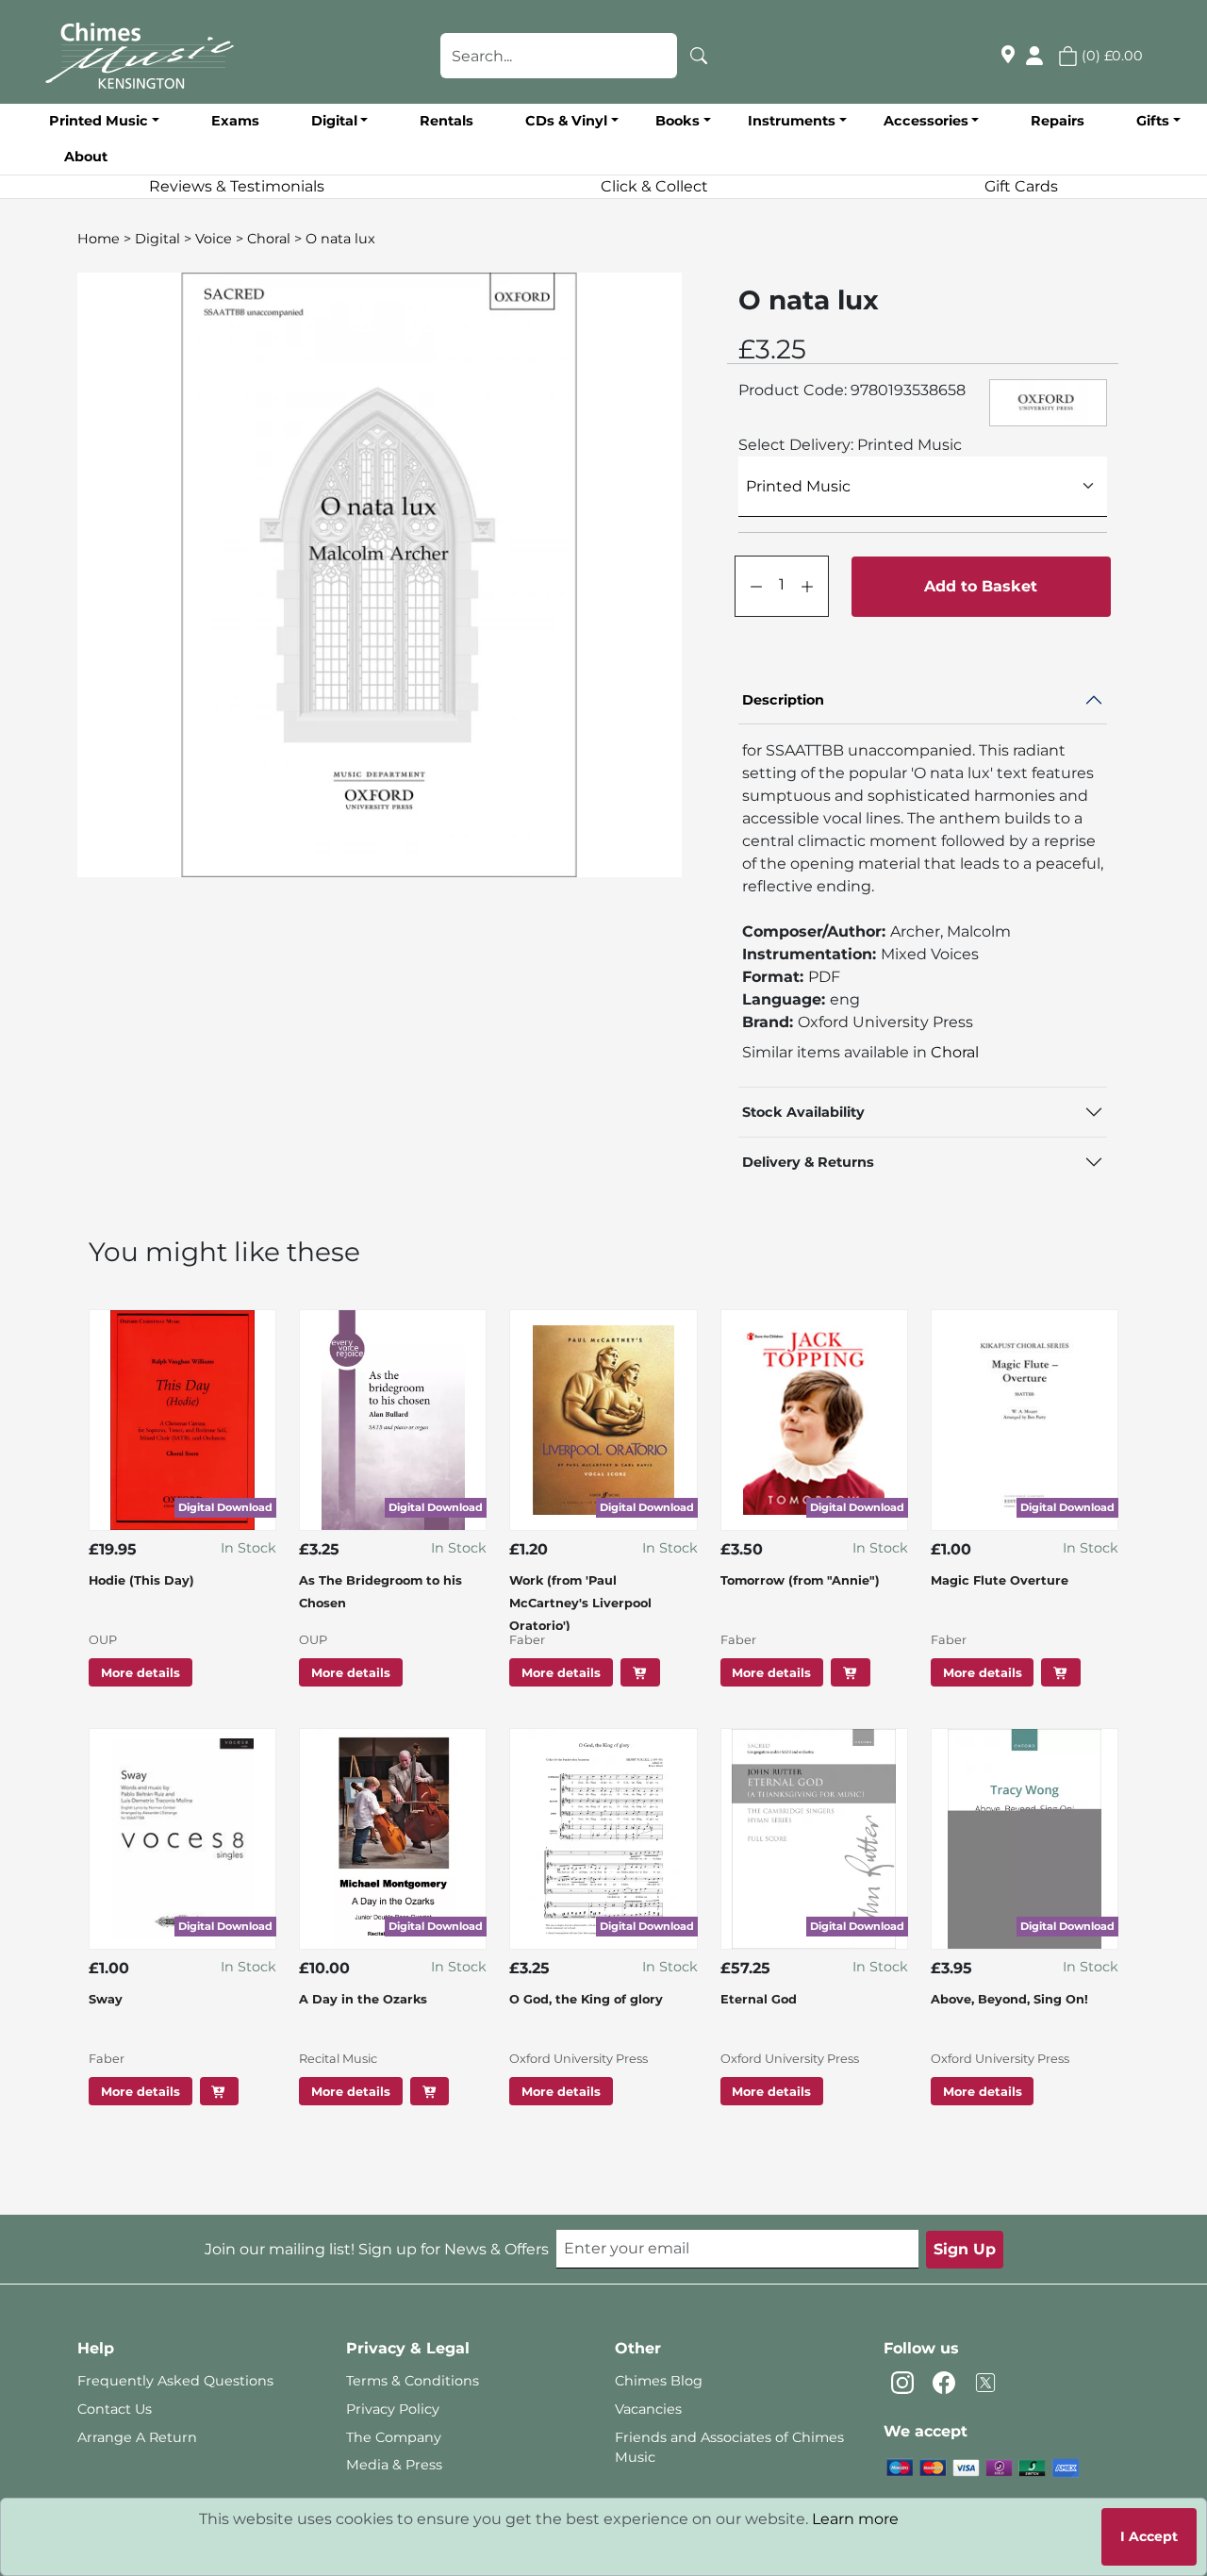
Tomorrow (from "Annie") (800, 1580)
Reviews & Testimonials (237, 186)
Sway (106, 1999)
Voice (214, 239)
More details (141, 1672)
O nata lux (340, 239)
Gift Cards (1021, 186)
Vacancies (648, 2409)
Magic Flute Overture (1000, 1580)
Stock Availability (803, 1112)
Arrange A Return (137, 2437)
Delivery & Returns (808, 1162)
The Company (394, 2437)
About (86, 157)
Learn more (855, 2519)
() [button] (1110, 56)
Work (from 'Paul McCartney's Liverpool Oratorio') (580, 1603)
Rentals (446, 121)
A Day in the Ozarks (363, 1999)
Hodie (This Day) (141, 1580)
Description (783, 700)
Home (99, 239)
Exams (235, 121)
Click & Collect (654, 186)
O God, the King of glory (586, 1999)
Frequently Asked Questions (175, 2381)
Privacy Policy (393, 2409)
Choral (269, 239)
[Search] (699, 56)
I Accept (1149, 2536)
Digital (157, 239)
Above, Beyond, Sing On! (1009, 1999)
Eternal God (759, 1999)
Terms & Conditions (413, 2381)
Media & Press (394, 2465)
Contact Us (115, 2409)
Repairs (1058, 121)
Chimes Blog (659, 2381)
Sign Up (965, 2249)
